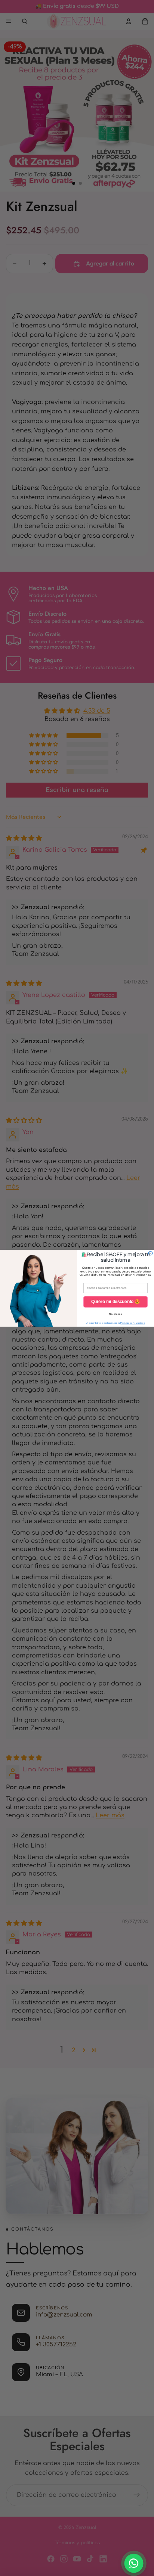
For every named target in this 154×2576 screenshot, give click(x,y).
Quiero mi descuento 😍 (116, 1301)
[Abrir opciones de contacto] (134, 2563)
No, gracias (115, 1314)
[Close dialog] (150, 1253)
